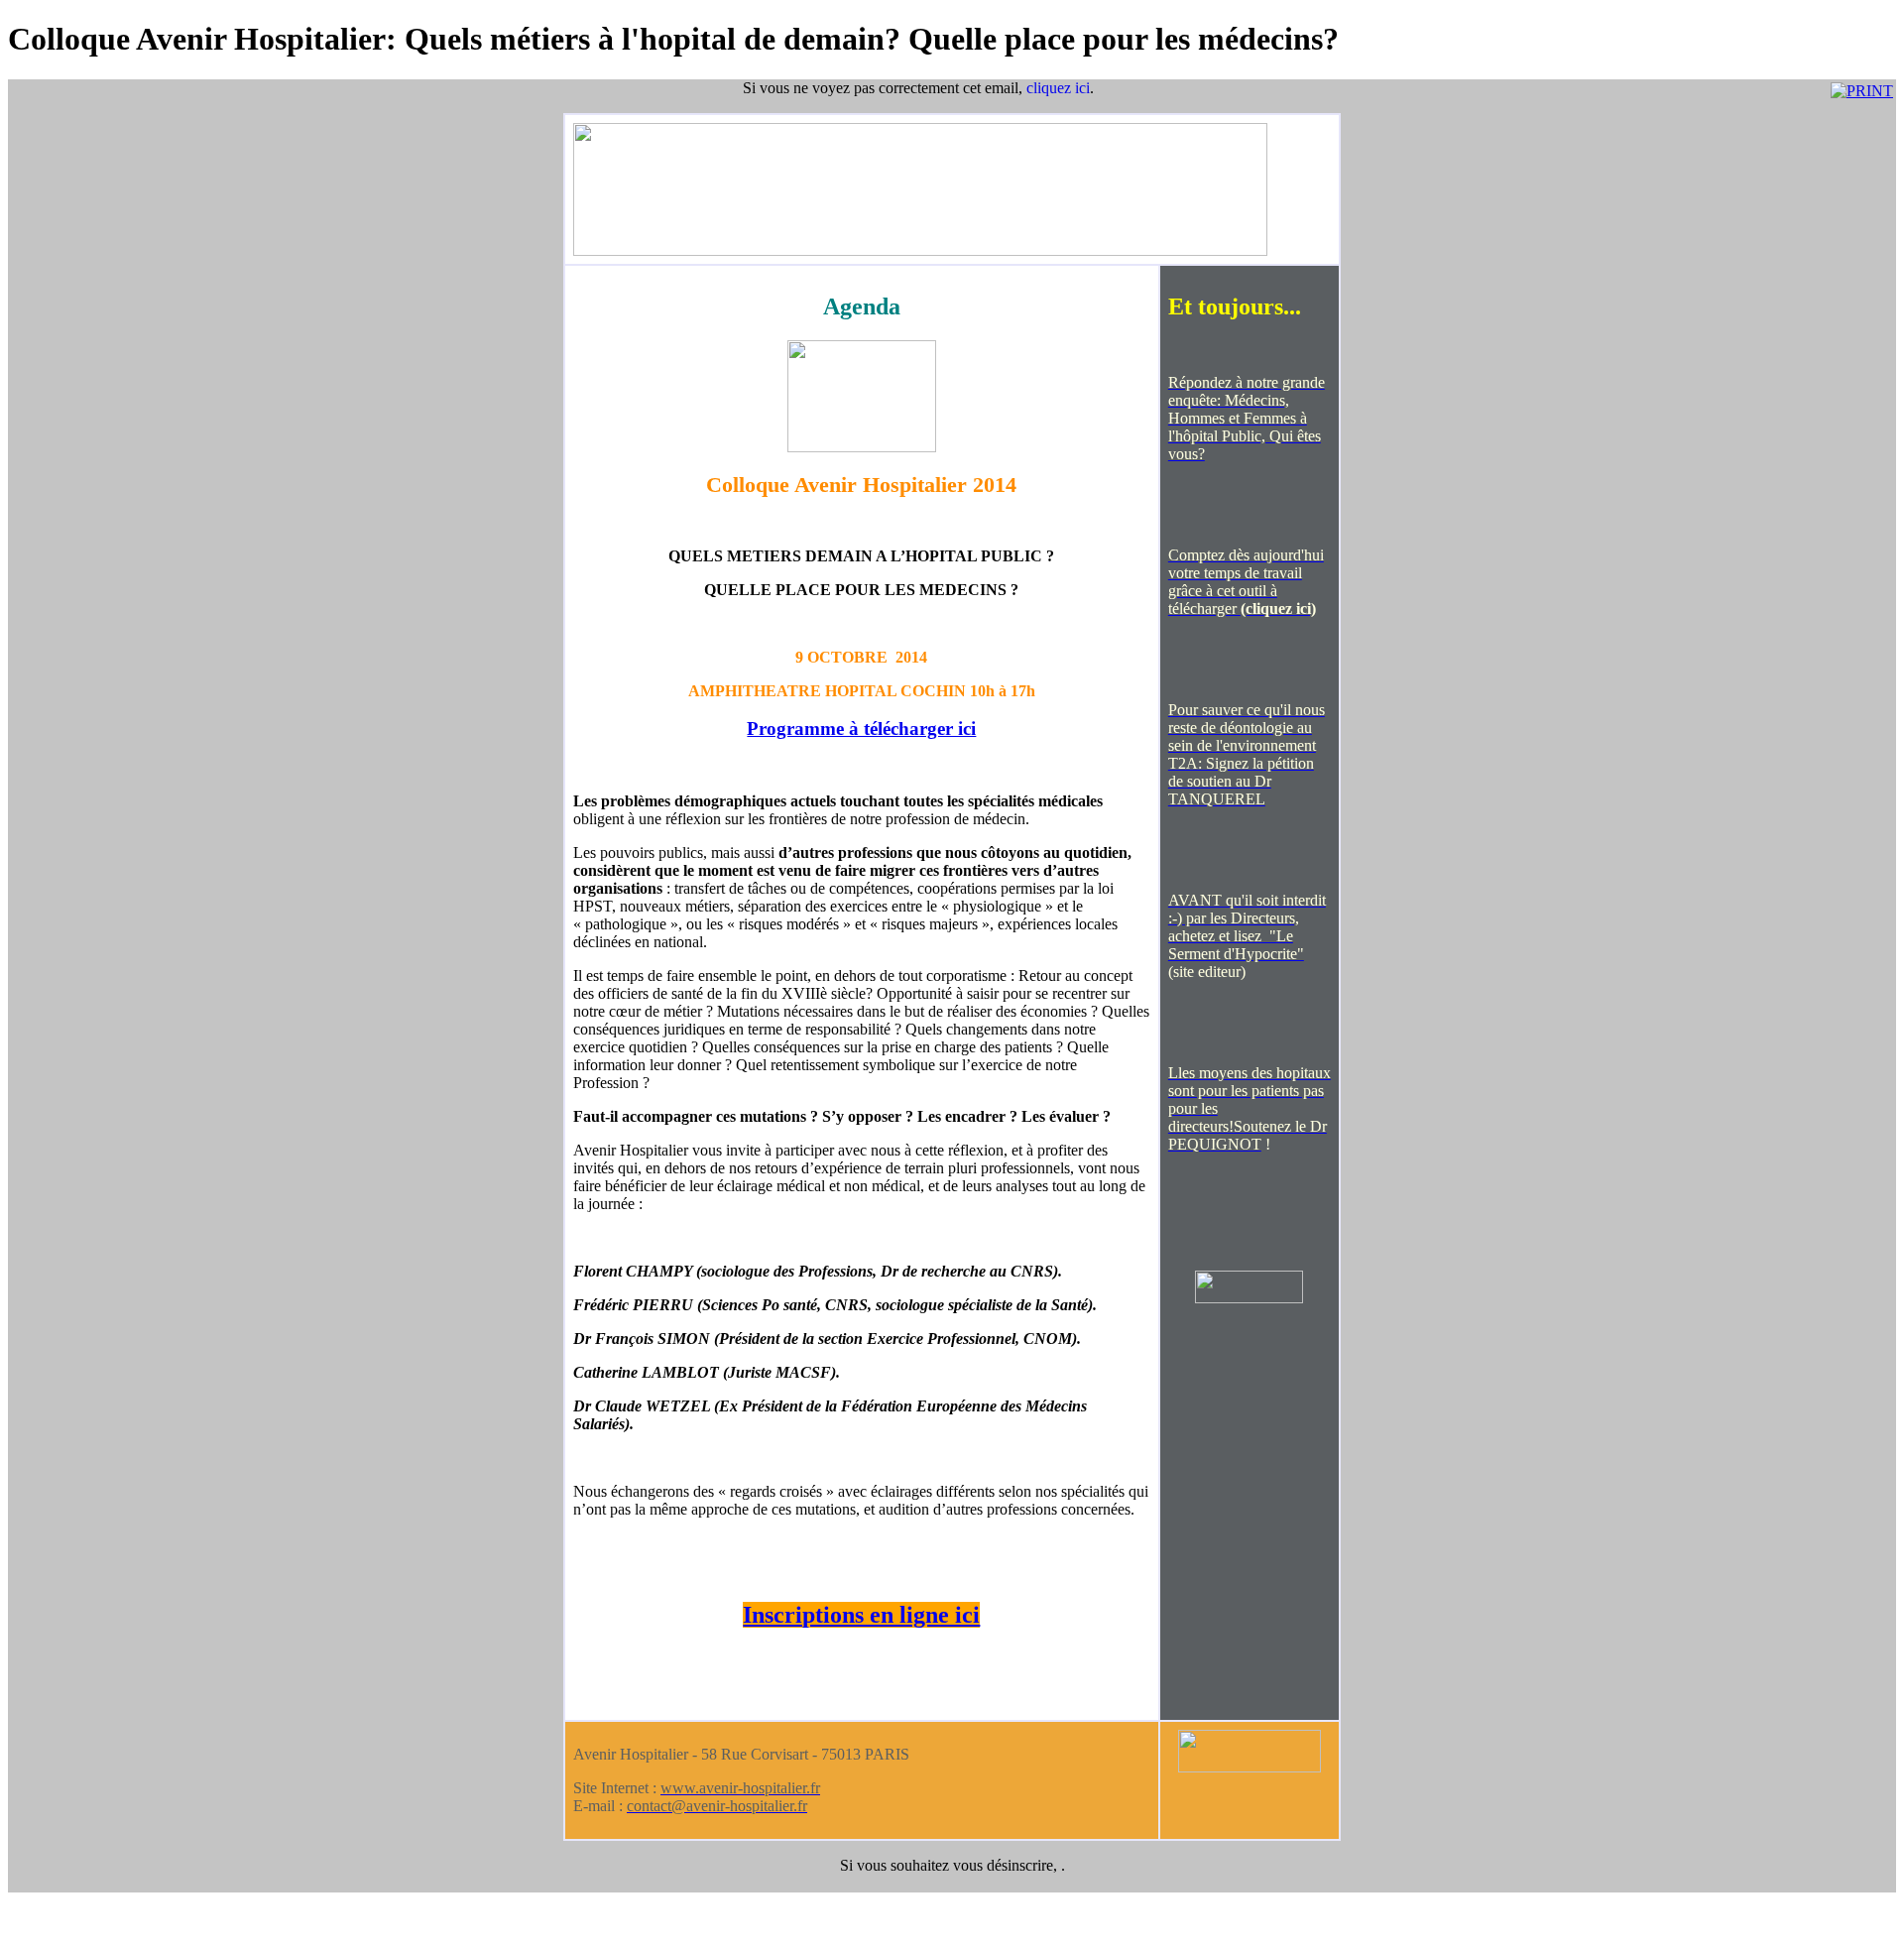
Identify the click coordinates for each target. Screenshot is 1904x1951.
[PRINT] (1862, 91)
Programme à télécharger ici (861, 729)
